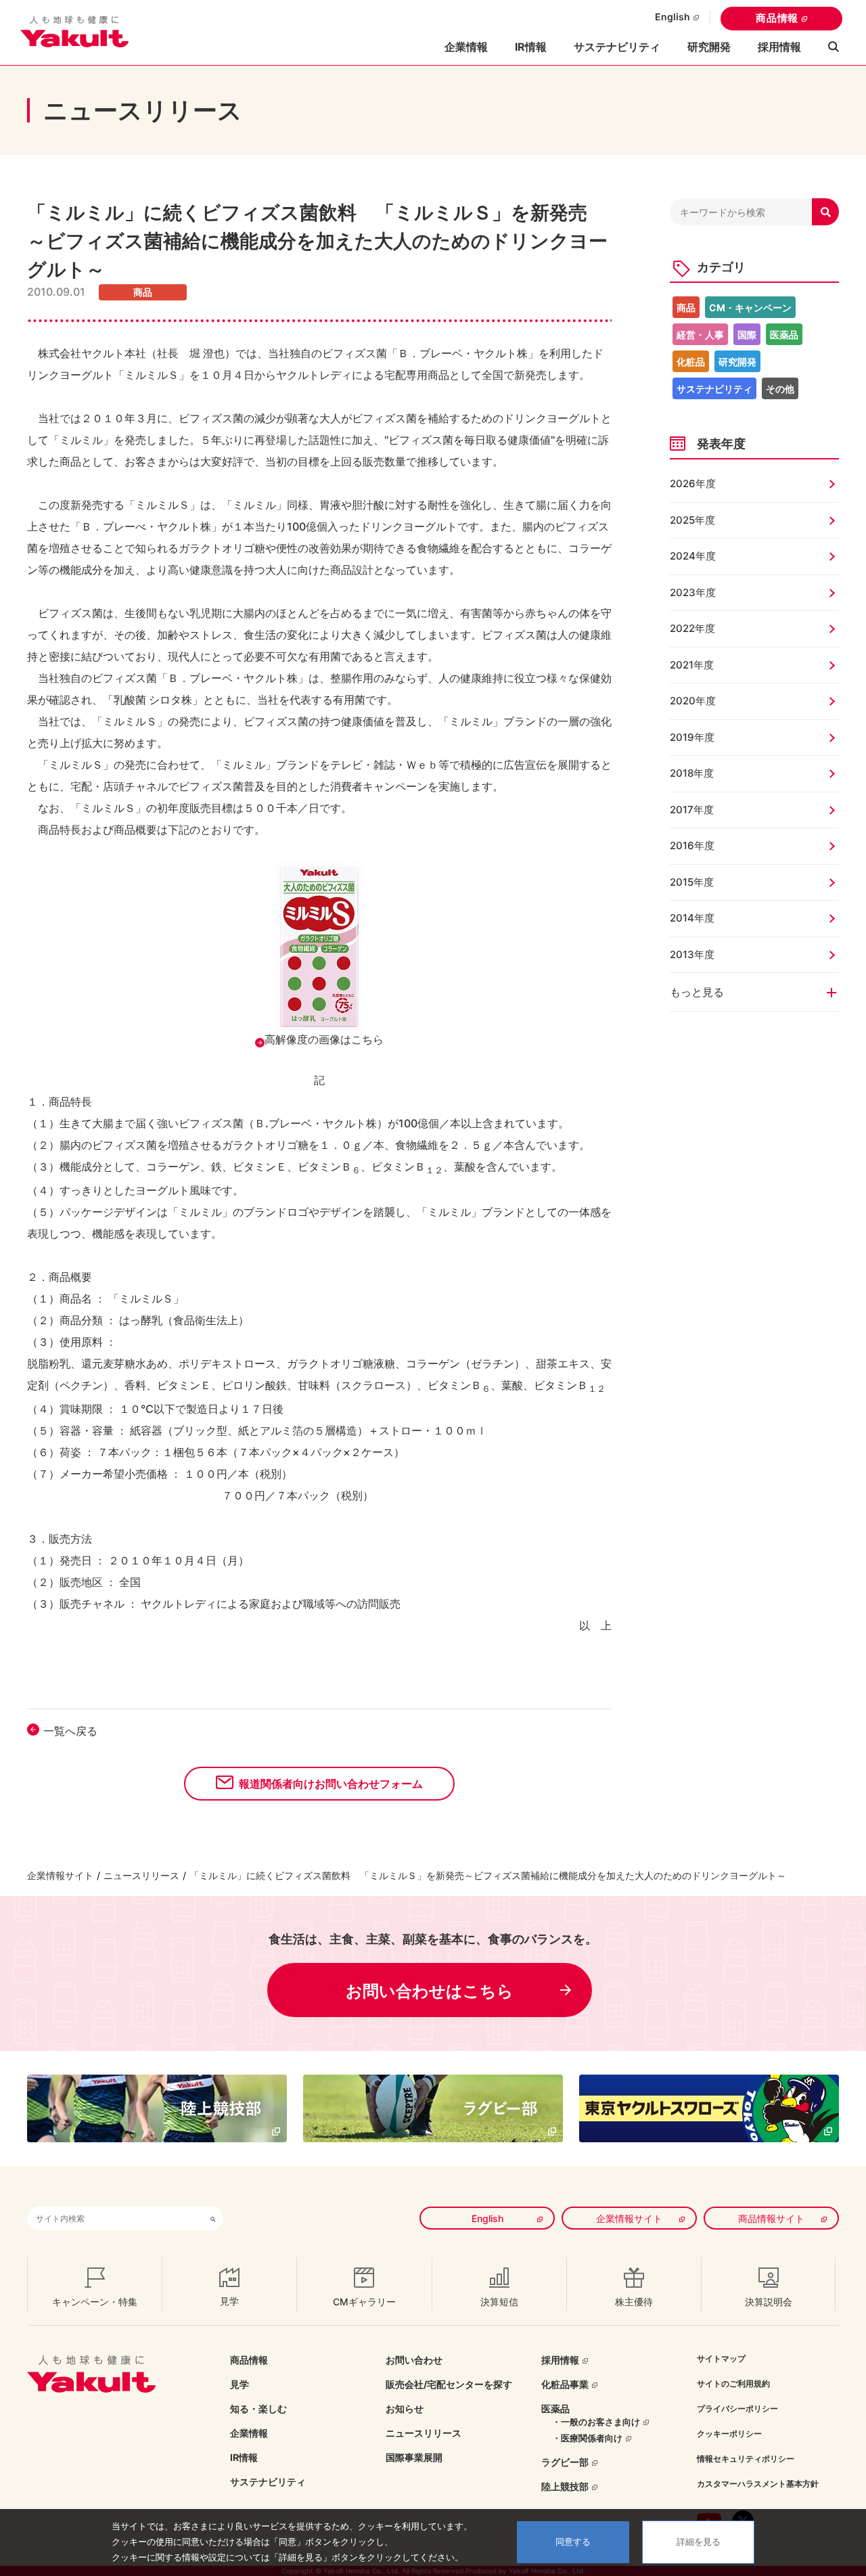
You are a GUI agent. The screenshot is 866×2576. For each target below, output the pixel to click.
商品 (686, 308)
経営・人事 (700, 335)
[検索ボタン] (213, 2218)
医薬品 (784, 335)
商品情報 (777, 18)
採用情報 (779, 47)
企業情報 (249, 2433)
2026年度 (693, 483)
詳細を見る (699, 2542)
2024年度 (693, 556)
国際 (747, 335)
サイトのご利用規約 (733, 2383)
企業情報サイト (60, 1875)
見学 (240, 2384)
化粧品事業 (565, 2384)
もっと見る (697, 992)
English (673, 17)
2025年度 (692, 520)
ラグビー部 (565, 2462)
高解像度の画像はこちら (324, 1039)
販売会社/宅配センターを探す (449, 2384)
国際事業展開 (414, 2457)
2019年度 (692, 737)
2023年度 (693, 592)
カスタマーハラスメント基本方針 (758, 2484)
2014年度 (692, 918)
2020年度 (693, 701)
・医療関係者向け (587, 2438)
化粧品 (691, 362)
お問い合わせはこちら (430, 1991)
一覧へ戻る (70, 1731)
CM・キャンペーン (750, 308)
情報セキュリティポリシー (746, 2459)
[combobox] (115, 2218)
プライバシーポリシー (737, 2409)
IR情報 (244, 2457)
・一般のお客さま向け (596, 2422)
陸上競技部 (565, 2486)
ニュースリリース (141, 1875)
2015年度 (692, 882)
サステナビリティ (617, 47)
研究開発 (709, 47)
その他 (780, 389)
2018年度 (692, 773)
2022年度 (692, 628)
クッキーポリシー (729, 2434)
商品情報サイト (771, 2218)
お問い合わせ (414, 2360)
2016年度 (692, 845)
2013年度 (692, 954)
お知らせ (405, 2409)
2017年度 (692, 810)
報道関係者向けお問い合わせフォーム (331, 1784)
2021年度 (692, 665)
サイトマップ (721, 2358)
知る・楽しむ (258, 2409)
